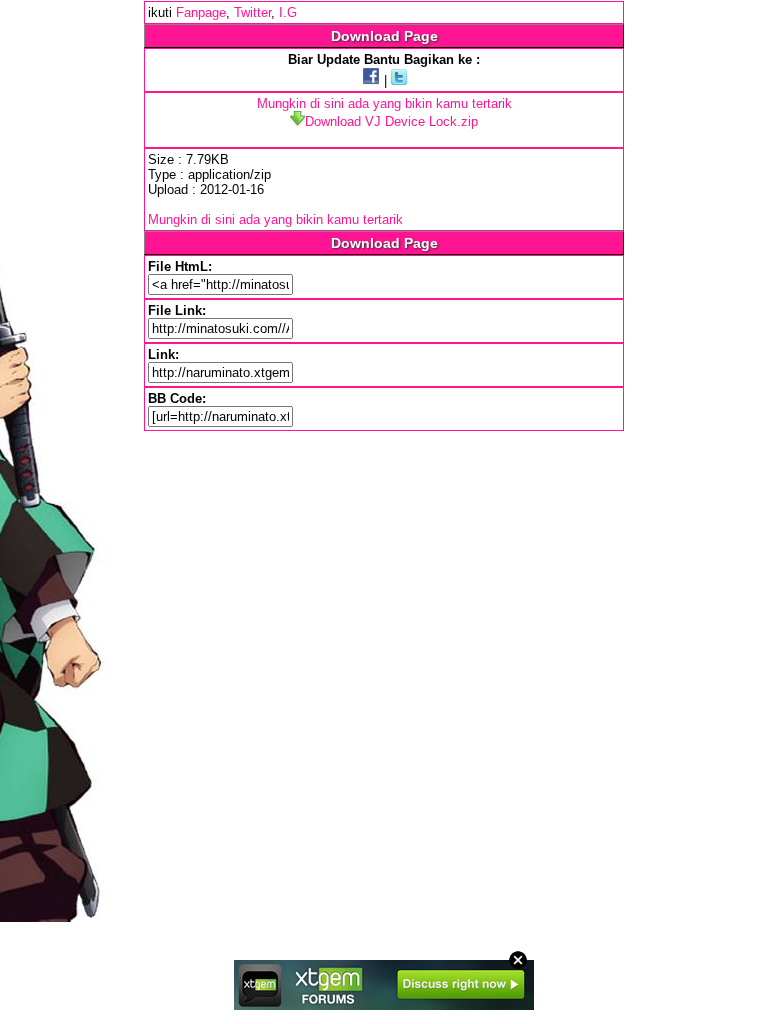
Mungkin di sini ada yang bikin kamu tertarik (384, 103)
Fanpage (201, 12)
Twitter (252, 12)
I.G (288, 12)
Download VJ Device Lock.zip (391, 121)
